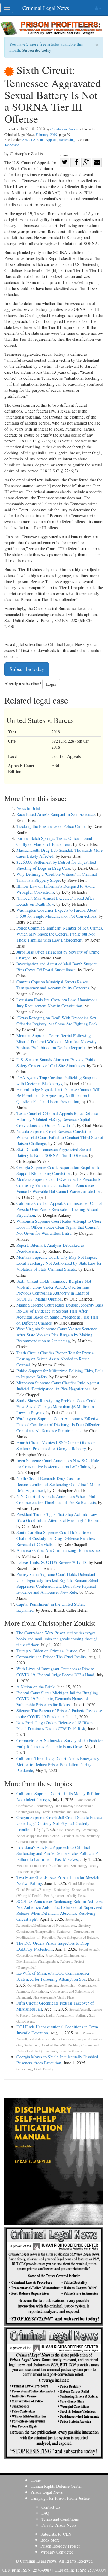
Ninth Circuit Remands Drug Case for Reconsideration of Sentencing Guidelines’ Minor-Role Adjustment (59, 1484)
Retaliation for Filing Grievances (52, 2039)
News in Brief (28, 808)
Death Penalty (44, 2069)
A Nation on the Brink (36, 1687)
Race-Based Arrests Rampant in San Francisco (56, 814)
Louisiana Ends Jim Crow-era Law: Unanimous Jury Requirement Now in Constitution (57, 1003)
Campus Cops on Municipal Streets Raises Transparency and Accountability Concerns (53, 985)
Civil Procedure (68, 1830)
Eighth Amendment (60, 2015)
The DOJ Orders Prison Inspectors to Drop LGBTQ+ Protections (53, 1946)
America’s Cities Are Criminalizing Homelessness (58, 1550)
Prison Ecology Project (60, 2546)
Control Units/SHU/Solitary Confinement (71, 2045)
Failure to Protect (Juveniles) (37, 2051)
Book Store (50, 2540)
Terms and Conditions (60, 2519)
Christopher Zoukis (64, 129)
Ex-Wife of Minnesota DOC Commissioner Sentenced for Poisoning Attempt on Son (53, 1976)
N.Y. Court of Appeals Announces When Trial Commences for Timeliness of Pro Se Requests (56, 1499)
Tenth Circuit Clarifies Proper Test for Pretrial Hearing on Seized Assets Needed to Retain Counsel (56, 1359)
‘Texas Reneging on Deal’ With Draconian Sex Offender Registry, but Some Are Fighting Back (57, 1021)
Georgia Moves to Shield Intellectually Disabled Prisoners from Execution (57, 2060)
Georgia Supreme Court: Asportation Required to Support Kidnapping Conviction (58, 1170)
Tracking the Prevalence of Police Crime (51, 826)
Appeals (51, 139)
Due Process (63, 1806)
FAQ (45, 2513)
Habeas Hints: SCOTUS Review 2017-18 (51, 1562)
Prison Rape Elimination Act (66, 1955)
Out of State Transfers (43, 1985)
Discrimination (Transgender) (37, 1961)
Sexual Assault (33, 139)
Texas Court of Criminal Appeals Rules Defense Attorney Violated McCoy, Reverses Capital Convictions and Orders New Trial (57, 1119)
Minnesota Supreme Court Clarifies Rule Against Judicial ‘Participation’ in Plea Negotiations (58, 1386)
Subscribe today (37, 50)
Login (51, 684)
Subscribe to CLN (56, 2534)
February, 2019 (46, 134)
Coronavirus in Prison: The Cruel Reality (51, 1657)
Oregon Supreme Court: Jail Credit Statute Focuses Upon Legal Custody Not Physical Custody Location (60, 1823)
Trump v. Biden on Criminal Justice (47, 1651)
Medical (22, 1866)
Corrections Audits (30, 1955)
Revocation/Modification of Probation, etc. (46, 1925)
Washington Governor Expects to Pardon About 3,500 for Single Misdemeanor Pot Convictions (57, 913)
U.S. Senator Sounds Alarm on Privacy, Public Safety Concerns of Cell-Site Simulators (56, 1063)
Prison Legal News (47, 2492)
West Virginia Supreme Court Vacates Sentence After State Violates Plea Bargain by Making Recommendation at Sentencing (57, 1335)
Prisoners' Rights (28, 1872)
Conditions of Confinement (49, 1866)
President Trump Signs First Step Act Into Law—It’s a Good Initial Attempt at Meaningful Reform (59, 1517)
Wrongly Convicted (57, 2552)
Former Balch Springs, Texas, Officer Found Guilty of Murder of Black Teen (54, 841)
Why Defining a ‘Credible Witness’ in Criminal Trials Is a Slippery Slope (57, 877)
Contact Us (51, 2507)
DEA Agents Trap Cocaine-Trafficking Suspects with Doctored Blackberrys (57, 1081)
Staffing (81, 2015)
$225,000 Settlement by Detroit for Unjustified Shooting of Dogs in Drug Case (56, 865)
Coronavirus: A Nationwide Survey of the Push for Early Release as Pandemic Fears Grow (60, 1744)
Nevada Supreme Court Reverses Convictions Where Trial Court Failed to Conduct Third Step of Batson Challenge (60, 1137)
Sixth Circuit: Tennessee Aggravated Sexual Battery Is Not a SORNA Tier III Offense (54, 1152)
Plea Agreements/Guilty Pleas (64, 1895)
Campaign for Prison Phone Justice (60, 2498)
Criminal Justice (73, 1836)
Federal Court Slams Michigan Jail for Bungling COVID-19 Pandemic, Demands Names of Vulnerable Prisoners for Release (57, 1699)
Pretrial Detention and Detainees (64, 1812)
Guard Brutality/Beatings (34, 1890)
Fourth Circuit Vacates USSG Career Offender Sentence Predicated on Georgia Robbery (56, 1446)
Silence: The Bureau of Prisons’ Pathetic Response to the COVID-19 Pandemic (59, 1714)
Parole (93, 1866)
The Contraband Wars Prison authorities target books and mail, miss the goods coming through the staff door (57, 1639)
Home (36, 2480)
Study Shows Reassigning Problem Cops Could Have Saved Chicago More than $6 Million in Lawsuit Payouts (57, 1407)
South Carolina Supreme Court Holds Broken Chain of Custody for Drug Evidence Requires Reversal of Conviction (56, 1538)
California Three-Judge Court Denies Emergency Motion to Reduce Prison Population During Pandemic (58, 1764)
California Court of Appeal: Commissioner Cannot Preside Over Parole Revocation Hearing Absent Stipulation (59, 1209)
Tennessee (12, 145)
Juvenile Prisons (71, 2051)
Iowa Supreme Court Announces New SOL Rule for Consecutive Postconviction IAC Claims (58, 1463)
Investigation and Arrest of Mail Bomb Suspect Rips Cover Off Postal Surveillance (57, 967)
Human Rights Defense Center (56, 2486)
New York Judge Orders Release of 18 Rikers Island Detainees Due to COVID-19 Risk (55, 1726)
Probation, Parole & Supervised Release (70, 1937)
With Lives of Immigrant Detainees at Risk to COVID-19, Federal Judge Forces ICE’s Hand (55, 1672)
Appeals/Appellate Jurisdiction (38, 1836)
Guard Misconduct (81, 1884)
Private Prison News (59, 2525)
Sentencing (67, 139)
